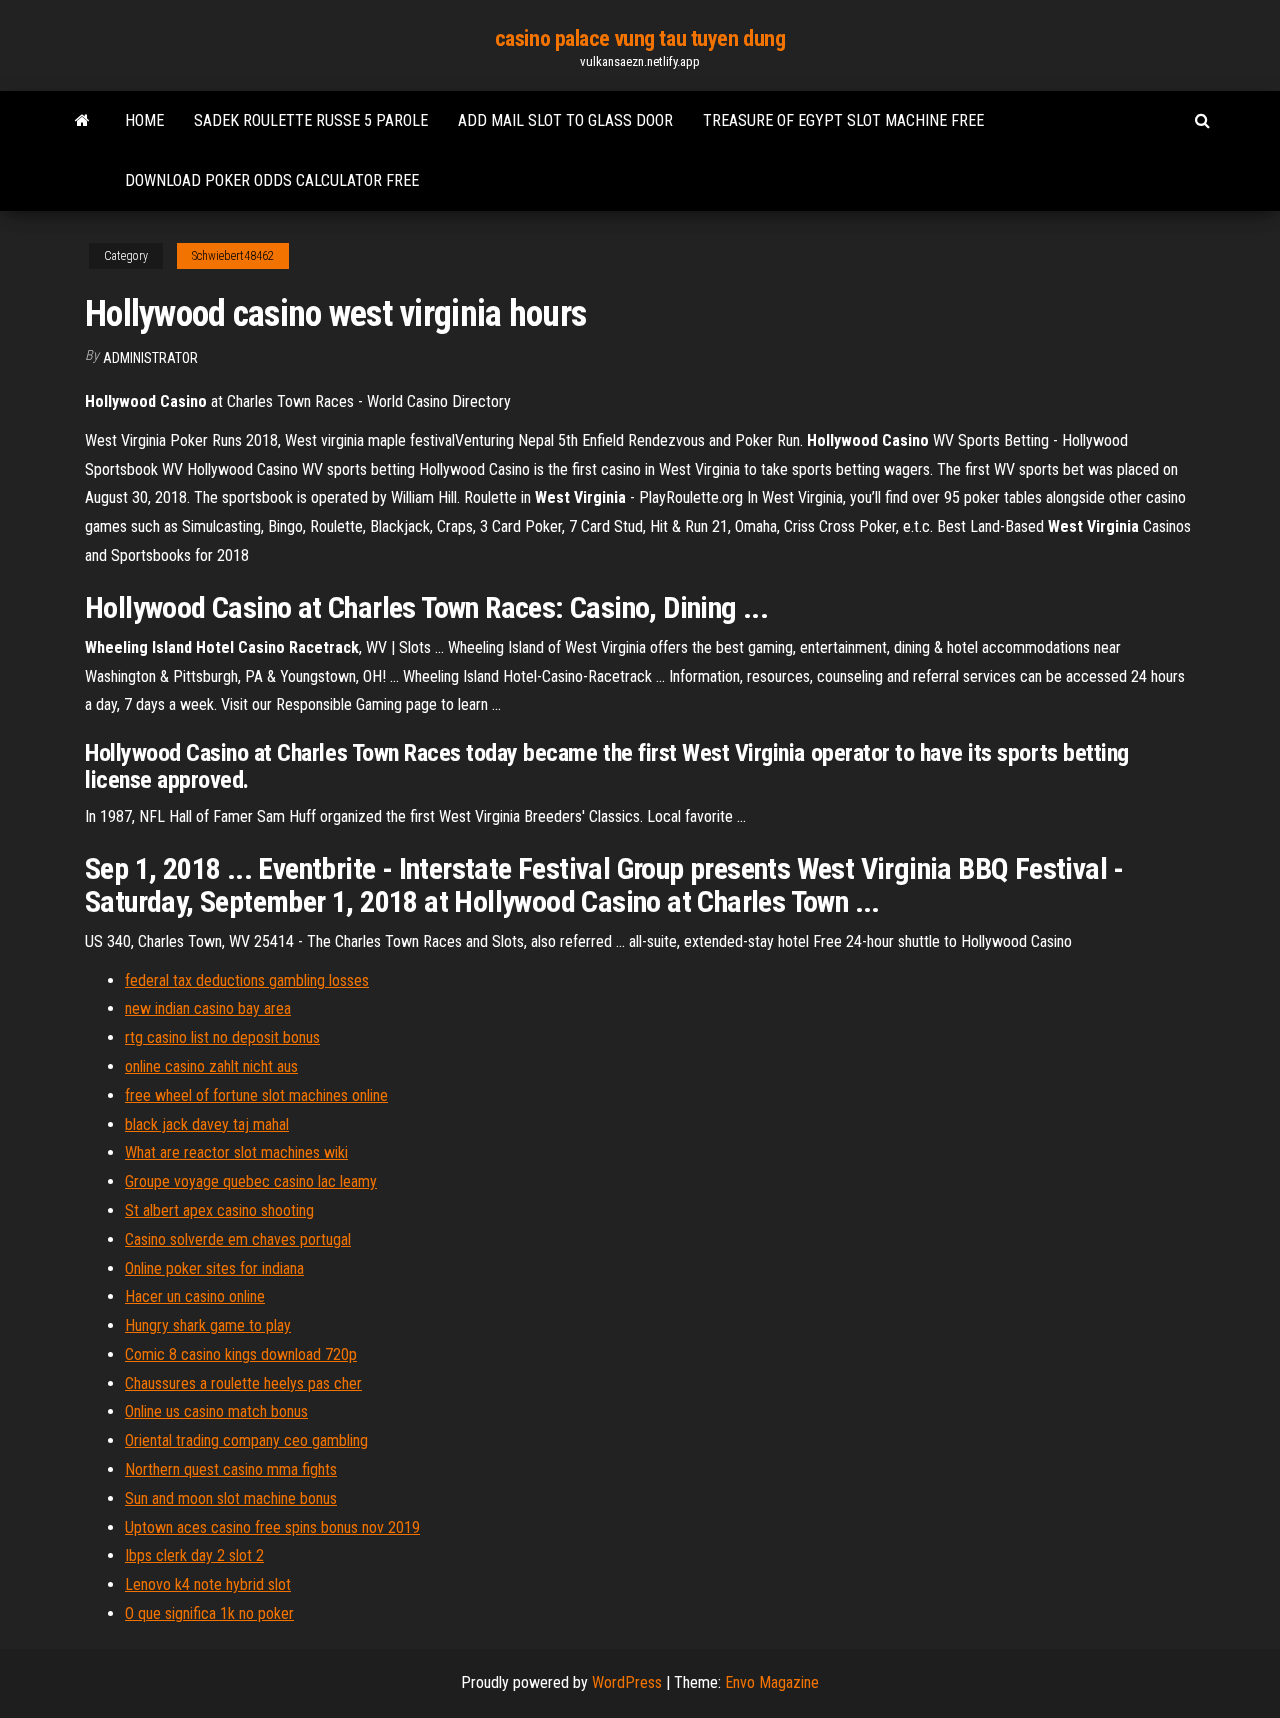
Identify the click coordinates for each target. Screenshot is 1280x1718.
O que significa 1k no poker (209, 1613)
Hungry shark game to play (208, 1325)
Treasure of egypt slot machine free (843, 120)
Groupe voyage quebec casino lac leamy (251, 1181)
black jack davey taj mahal (207, 1124)
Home (144, 120)
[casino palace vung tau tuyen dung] (82, 121)
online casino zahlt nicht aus (211, 1066)
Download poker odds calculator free (272, 180)
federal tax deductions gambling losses (247, 980)
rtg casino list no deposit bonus (222, 1037)
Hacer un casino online (195, 1296)
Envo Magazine (772, 1682)
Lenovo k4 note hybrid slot (208, 1584)
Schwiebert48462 (233, 256)
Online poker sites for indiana (214, 1268)
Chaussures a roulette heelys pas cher (243, 1383)
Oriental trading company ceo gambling (246, 1440)
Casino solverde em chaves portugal (238, 1239)
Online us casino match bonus (216, 1411)
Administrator (150, 358)
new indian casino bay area (208, 1008)
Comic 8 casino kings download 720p (241, 1354)
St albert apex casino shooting (219, 1210)
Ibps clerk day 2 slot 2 (194, 1555)
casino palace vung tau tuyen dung (640, 38)
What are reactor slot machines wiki (236, 1152)
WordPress (627, 1682)
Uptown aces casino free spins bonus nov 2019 (272, 1527)
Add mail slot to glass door (565, 120)
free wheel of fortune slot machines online (256, 1095)
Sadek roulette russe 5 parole (311, 120)
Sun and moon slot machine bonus (231, 1498)
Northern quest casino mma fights (231, 1469)
